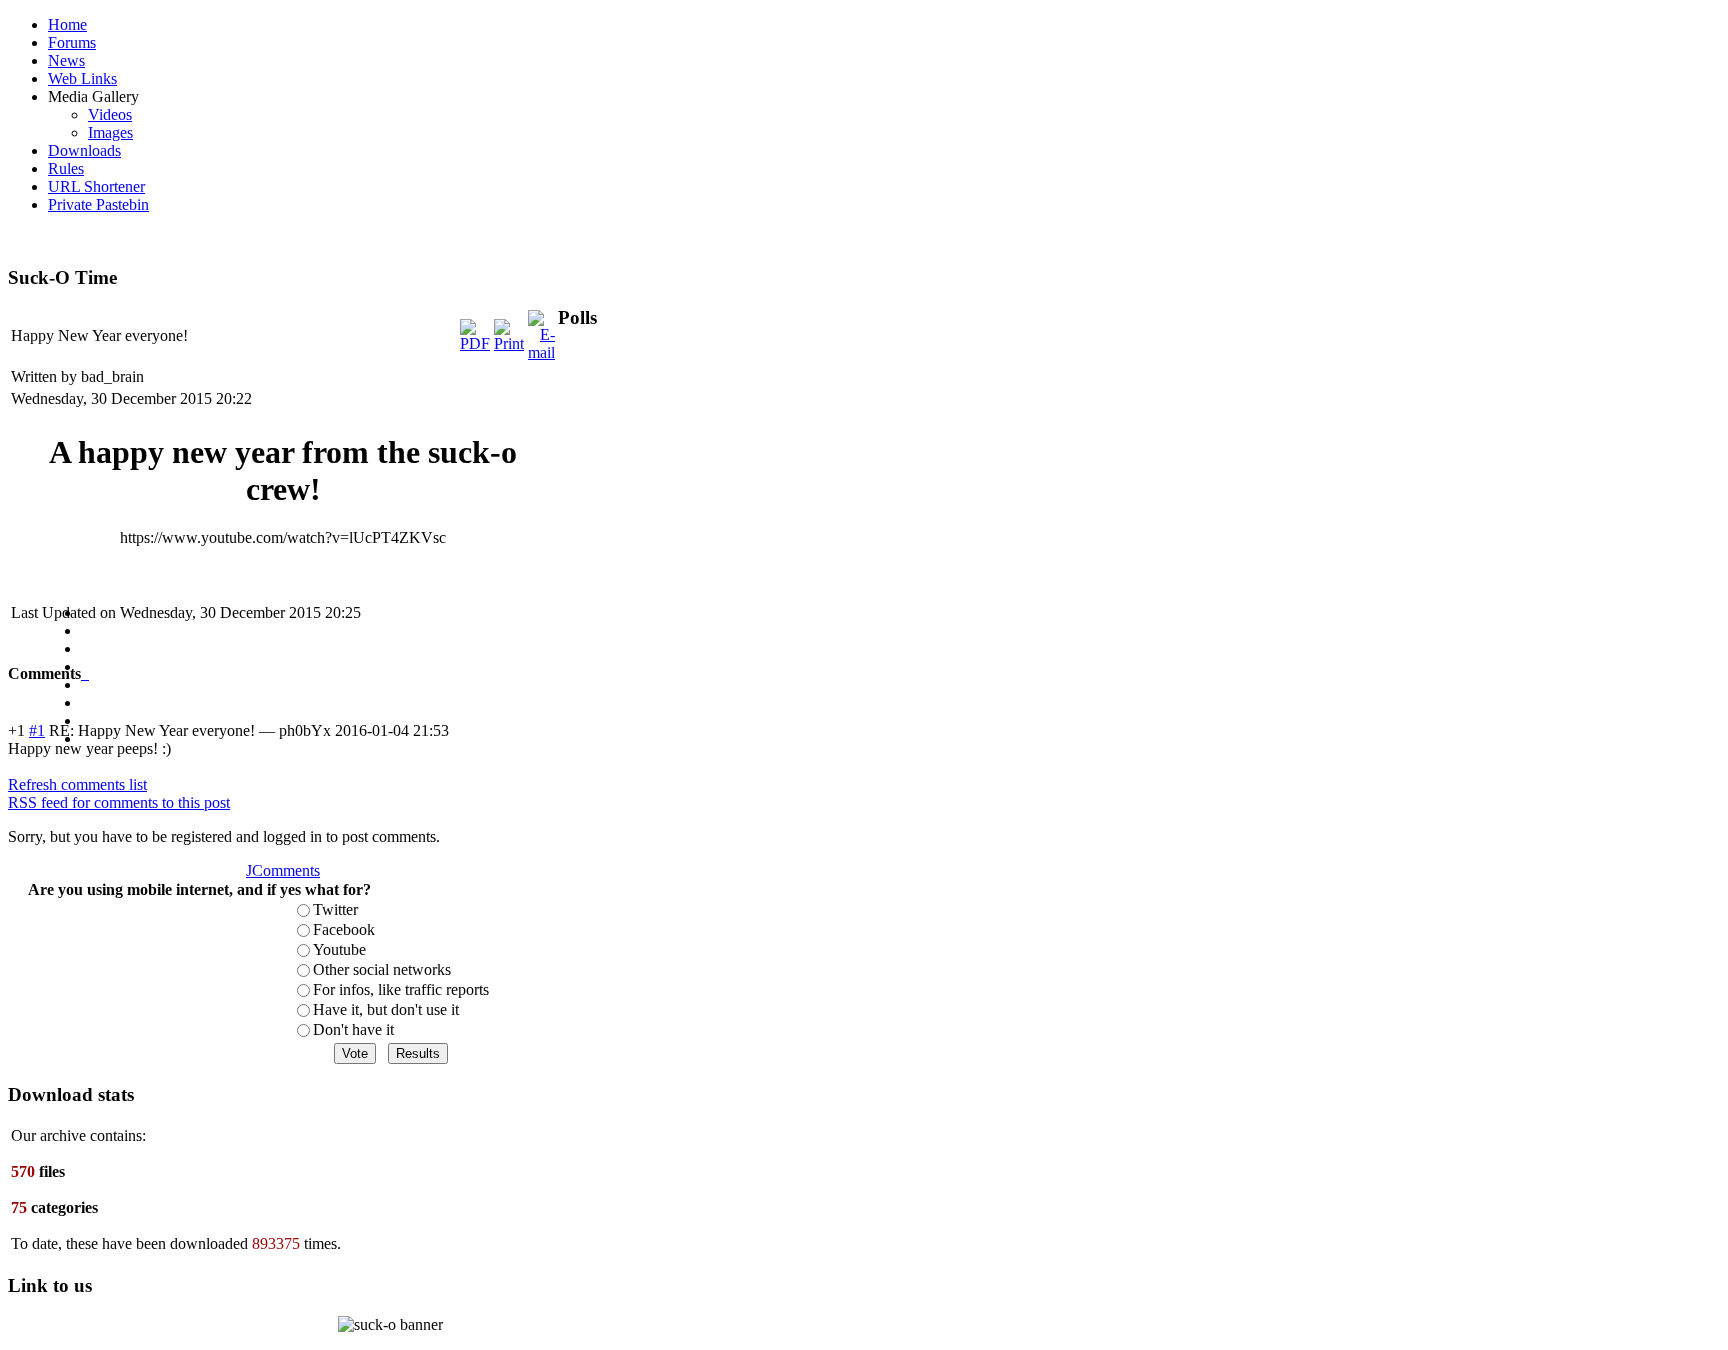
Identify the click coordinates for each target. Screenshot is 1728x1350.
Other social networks (382, 969)
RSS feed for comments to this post (119, 802)
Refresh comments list (77, 784)
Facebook (344, 929)
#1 (37, 730)
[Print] (509, 343)
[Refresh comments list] (87, 673)
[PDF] (475, 343)
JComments (283, 870)
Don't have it (353, 1029)
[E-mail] (541, 352)
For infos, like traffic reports (401, 989)
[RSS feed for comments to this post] (83, 673)
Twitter (335, 909)
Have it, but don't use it (386, 1009)
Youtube (339, 949)
